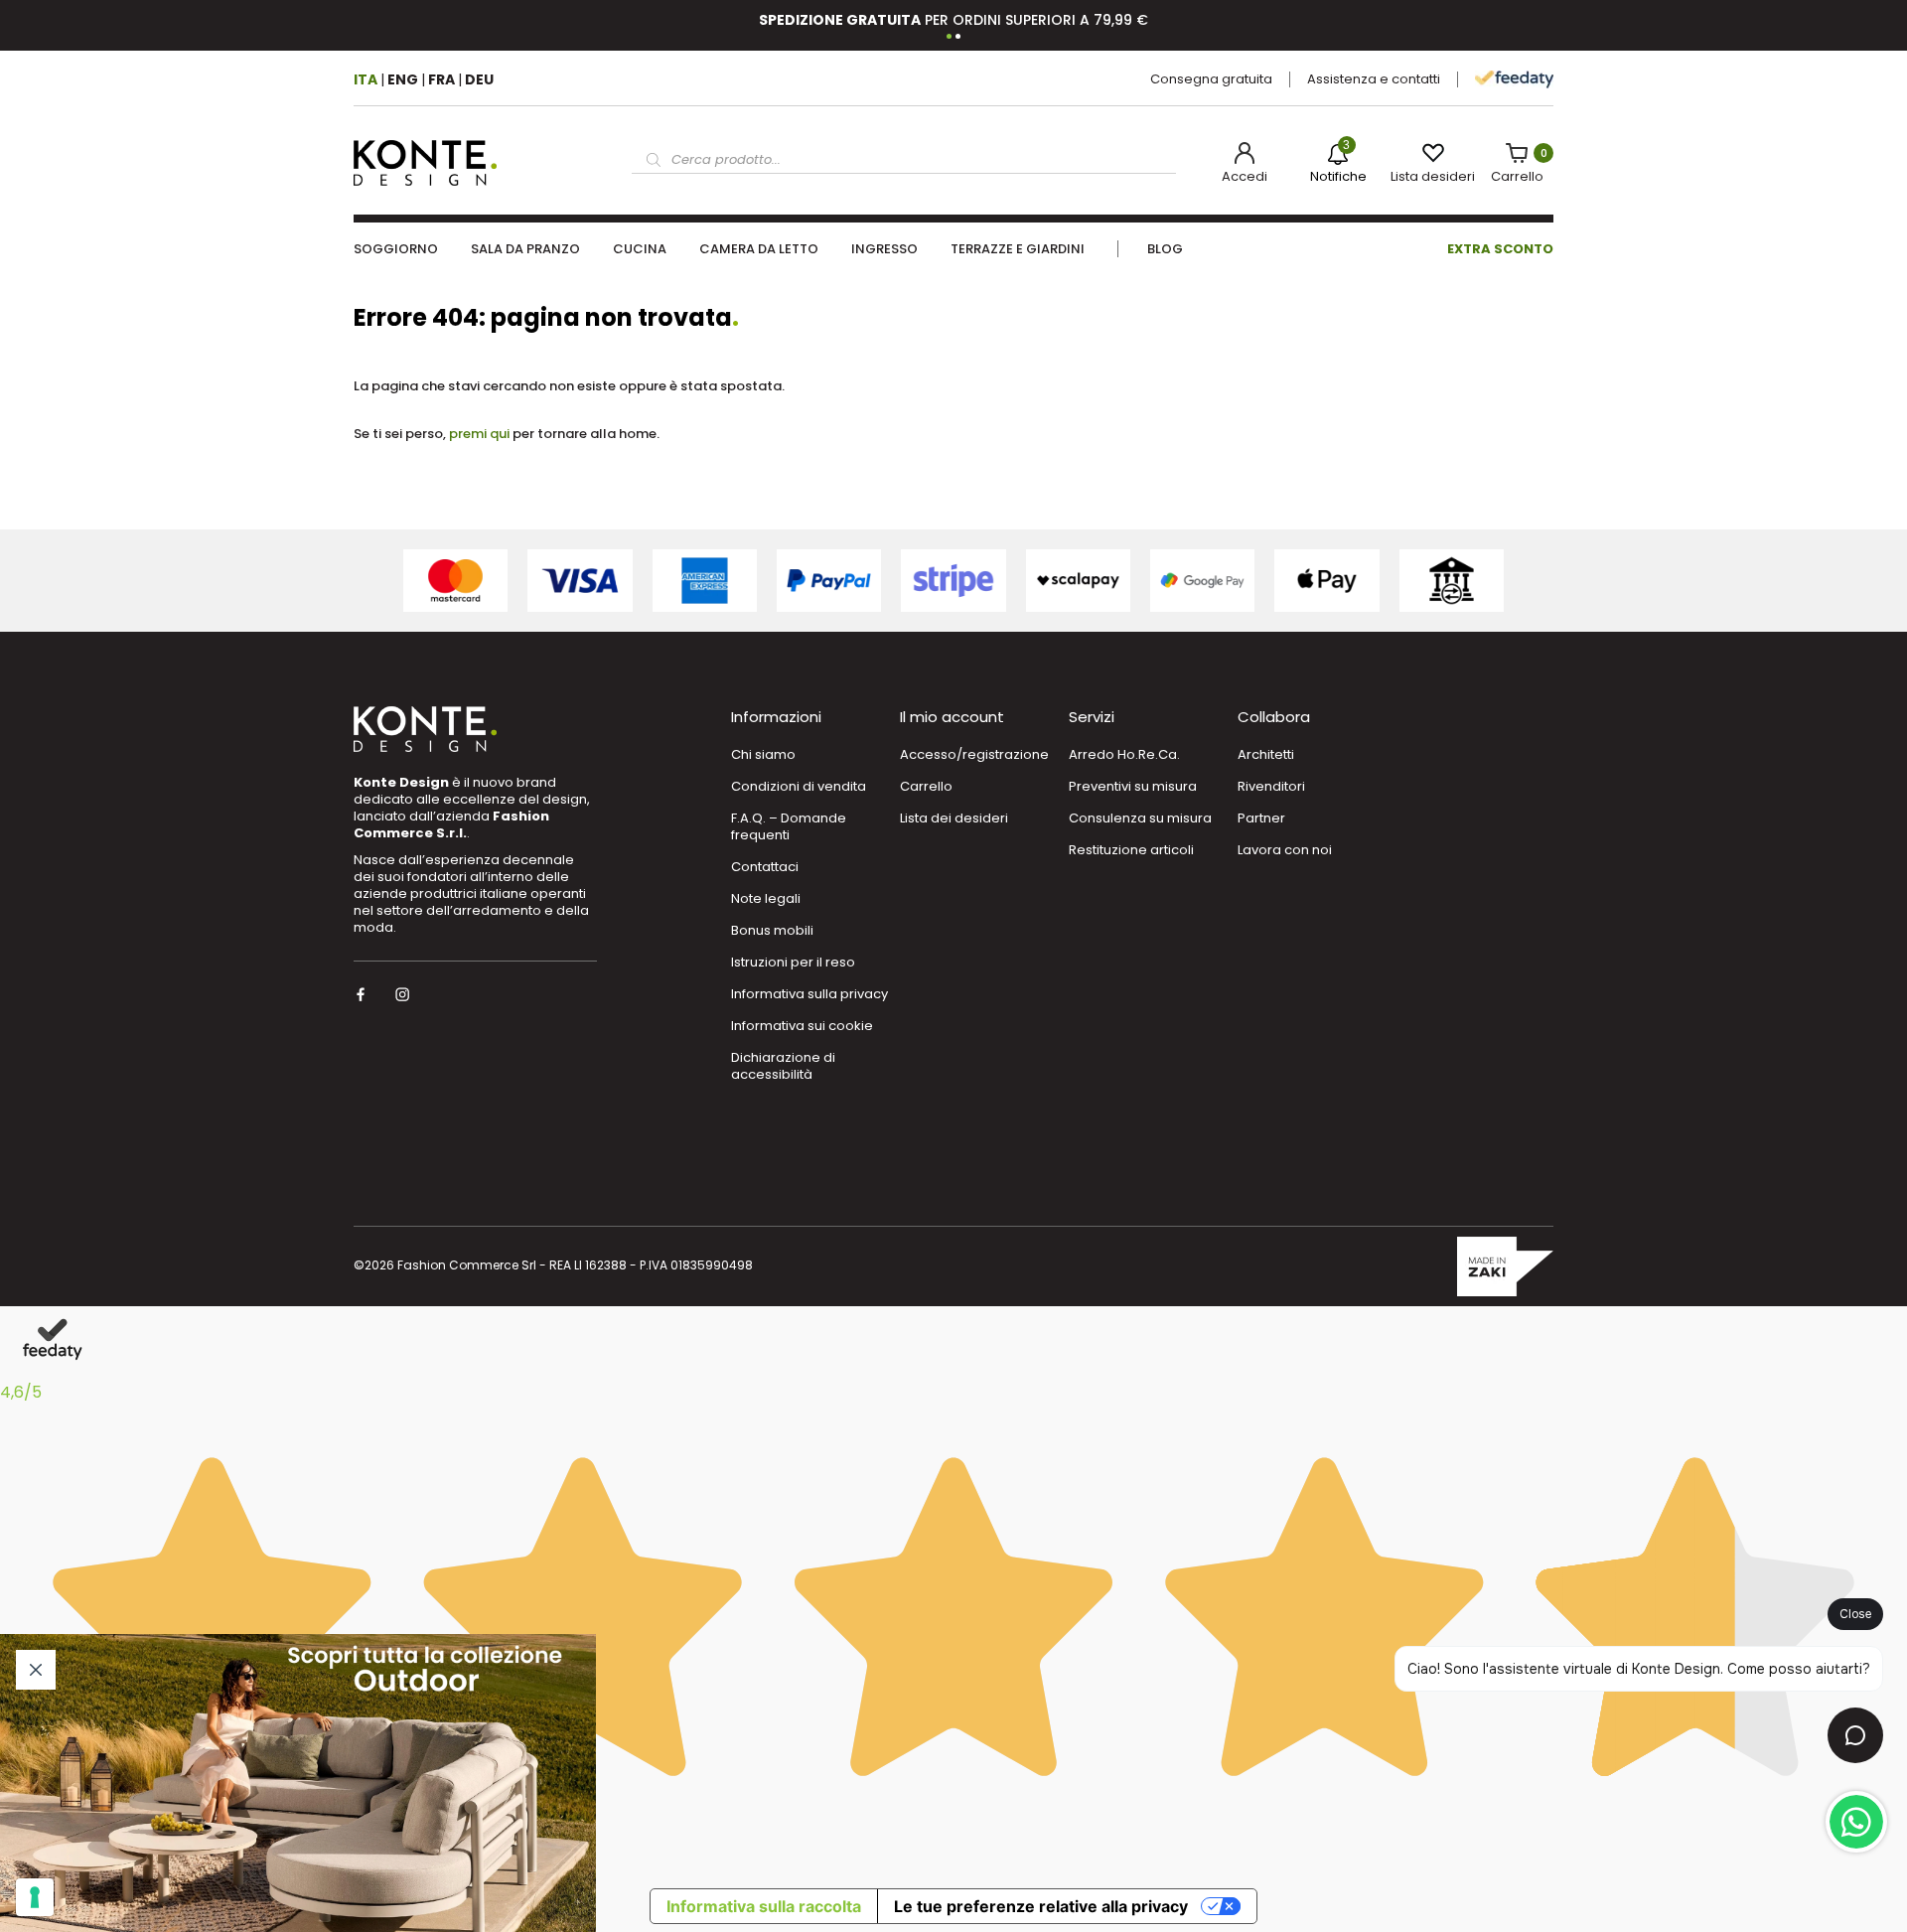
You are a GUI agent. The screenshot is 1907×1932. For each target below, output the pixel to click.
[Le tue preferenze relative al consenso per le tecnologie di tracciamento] (35, 1897)
